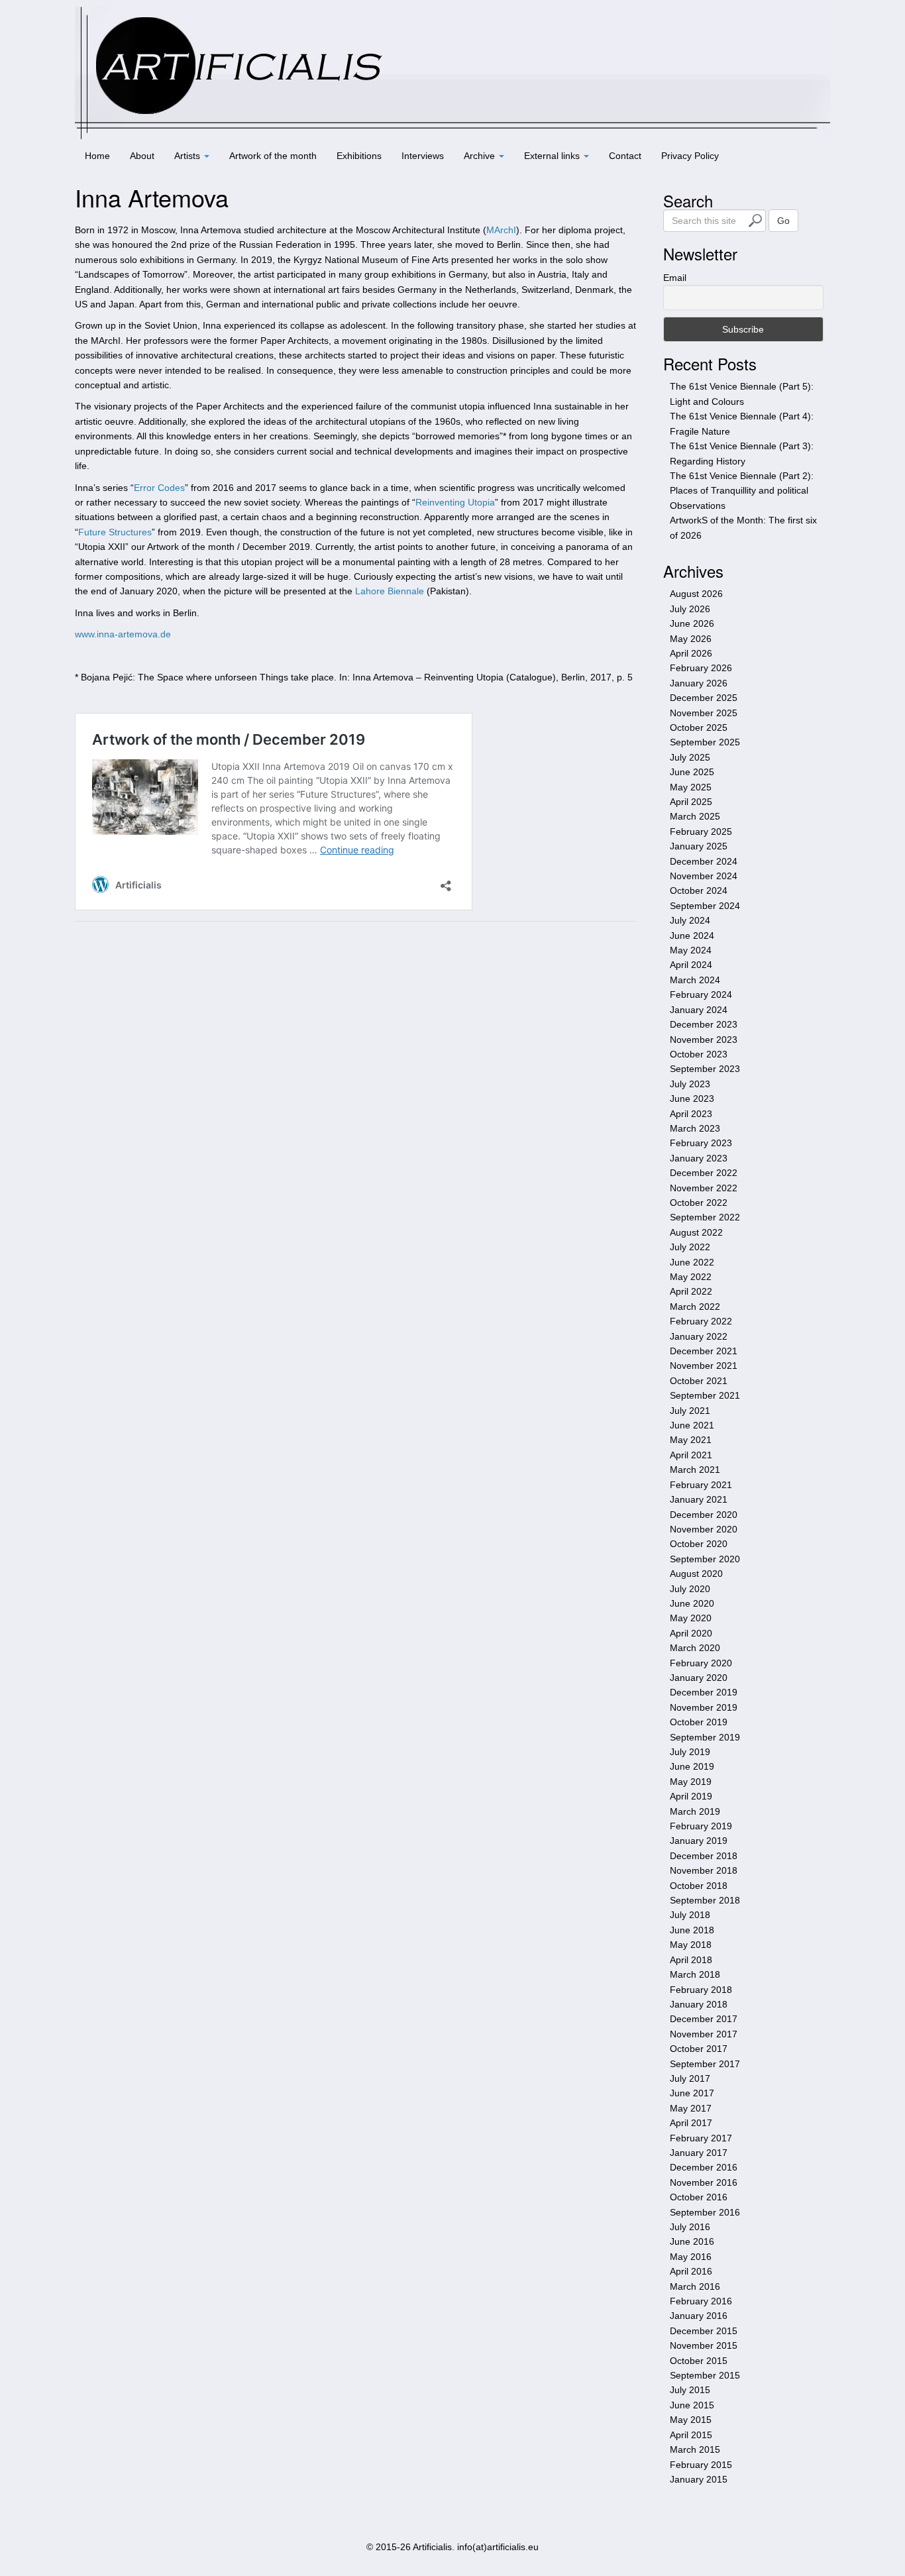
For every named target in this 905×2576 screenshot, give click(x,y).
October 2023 (699, 1054)
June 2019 (692, 1766)
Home (97, 156)
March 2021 (695, 1470)
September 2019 (705, 1737)
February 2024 (701, 994)
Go (783, 221)
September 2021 (705, 1395)
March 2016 (695, 2286)
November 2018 (704, 1870)
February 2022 (701, 1321)
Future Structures (115, 532)
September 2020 (705, 1559)
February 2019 (701, 1826)
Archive (481, 156)
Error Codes (159, 488)
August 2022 (696, 1232)
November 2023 (704, 1040)
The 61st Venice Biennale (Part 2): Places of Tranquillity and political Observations (742, 491)
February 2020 (701, 1663)
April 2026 (691, 653)
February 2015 (701, 2465)
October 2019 (699, 1722)
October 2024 (699, 890)
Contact (625, 156)
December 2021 (704, 1351)
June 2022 (692, 1262)
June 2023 (692, 1099)
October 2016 (699, 2197)
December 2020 (704, 1515)
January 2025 (699, 846)
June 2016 (692, 2241)
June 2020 (692, 1603)
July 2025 (690, 757)
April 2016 (691, 2271)
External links (553, 156)
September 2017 (705, 2064)
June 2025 (692, 772)
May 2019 (691, 1782)
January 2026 (699, 683)
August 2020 (696, 1574)
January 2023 (699, 1158)
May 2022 (691, 1277)
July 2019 (690, 1752)
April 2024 (691, 965)
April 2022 (691, 1291)
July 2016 (690, 2227)
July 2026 (690, 609)
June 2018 (692, 1930)
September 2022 (705, 1217)
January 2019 (699, 1841)
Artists (188, 156)
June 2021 (692, 1425)
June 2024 (692, 936)
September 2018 (705, 1900)
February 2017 (701, 2138)
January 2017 (699, 2153)
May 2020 (691, 1618)
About (142, 156)
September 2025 (705, 742)
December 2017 (704, 2019)
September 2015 (705, 2375)
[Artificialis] (452, 72)
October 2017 (699, 2049)
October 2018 (699, 1886)
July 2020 (690, 1589)
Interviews (423, 156)
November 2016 (704, 2182)
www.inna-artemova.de (123, 634)
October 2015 (699, 2361)
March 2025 (695, 816)
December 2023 (704, 1024)
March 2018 (695, 1974)
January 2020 (699, 1678)
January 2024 (699, 1010)
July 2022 (690, 1247)
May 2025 (691, 787)
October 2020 (699, 1544)
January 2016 (699, 2316)
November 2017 (704, 2034)
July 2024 (690, 920)
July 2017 (690, 2078)
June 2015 (692, 2405)
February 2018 (701, 1990)
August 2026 (696, 594)
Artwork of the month (273, 156)
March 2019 (695, 1811)
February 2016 (701, 2301)
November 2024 (704, 876)
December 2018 (704, 1856)
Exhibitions (359, 156)
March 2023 (695, 1128)
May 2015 (691, 2420)
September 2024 (705, 906)
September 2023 (705, 1069)
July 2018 (690, 1915)
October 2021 (699, 1381)
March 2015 (695, 2449)
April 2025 (691, 802)
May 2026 (691, 639)
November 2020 (704, 1529)
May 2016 (691, 2257)
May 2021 (691, 1440)
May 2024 (691, 950)
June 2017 (692, 2093)
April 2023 (691, 1114)
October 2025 (699, 727)
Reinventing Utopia (455, 502)
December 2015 (704, 2331)
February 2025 (701, 832)
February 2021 (701, 1485)
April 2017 (691, 2123)
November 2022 (704, 1188)
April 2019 (691, 1796)
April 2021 (691, 1455)
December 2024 (704, 861)
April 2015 (691, 2435)
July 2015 (690, 2390)
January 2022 (699, 1336)
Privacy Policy (690, 156)
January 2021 (699, 1499)
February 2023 (701, 1143)
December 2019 (704, 1692)
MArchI (501, 230)
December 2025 (704, 698)
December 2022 (704, 1173)
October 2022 (699, 1203)
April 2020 (691, 1633)
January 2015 (699, 2479)
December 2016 (704, 2167)
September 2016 (705, 2212)
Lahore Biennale (390, 591)
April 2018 (691, 1960)
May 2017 (691, 2108)
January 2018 (699, 2004)
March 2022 (695, 1307)
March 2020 (695, 1648)
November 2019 (704, 1707)
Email (675, 278)
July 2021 (690, 1411)
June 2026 (692, 623)
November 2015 (704, 2345)
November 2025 (704, 713)
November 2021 (704, 1366)
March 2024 (695, 980)
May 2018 (691, 1945)
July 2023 (690, 1084)
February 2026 (701, 668)
